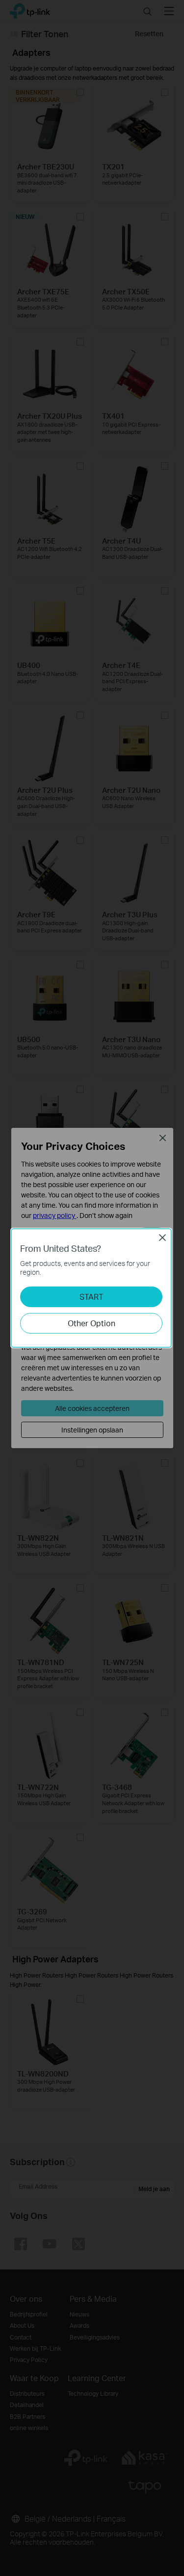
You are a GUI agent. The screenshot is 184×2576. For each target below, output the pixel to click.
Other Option (92, 1323)
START (92, 1297)
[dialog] (92, 1288)
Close (162, 1238)
